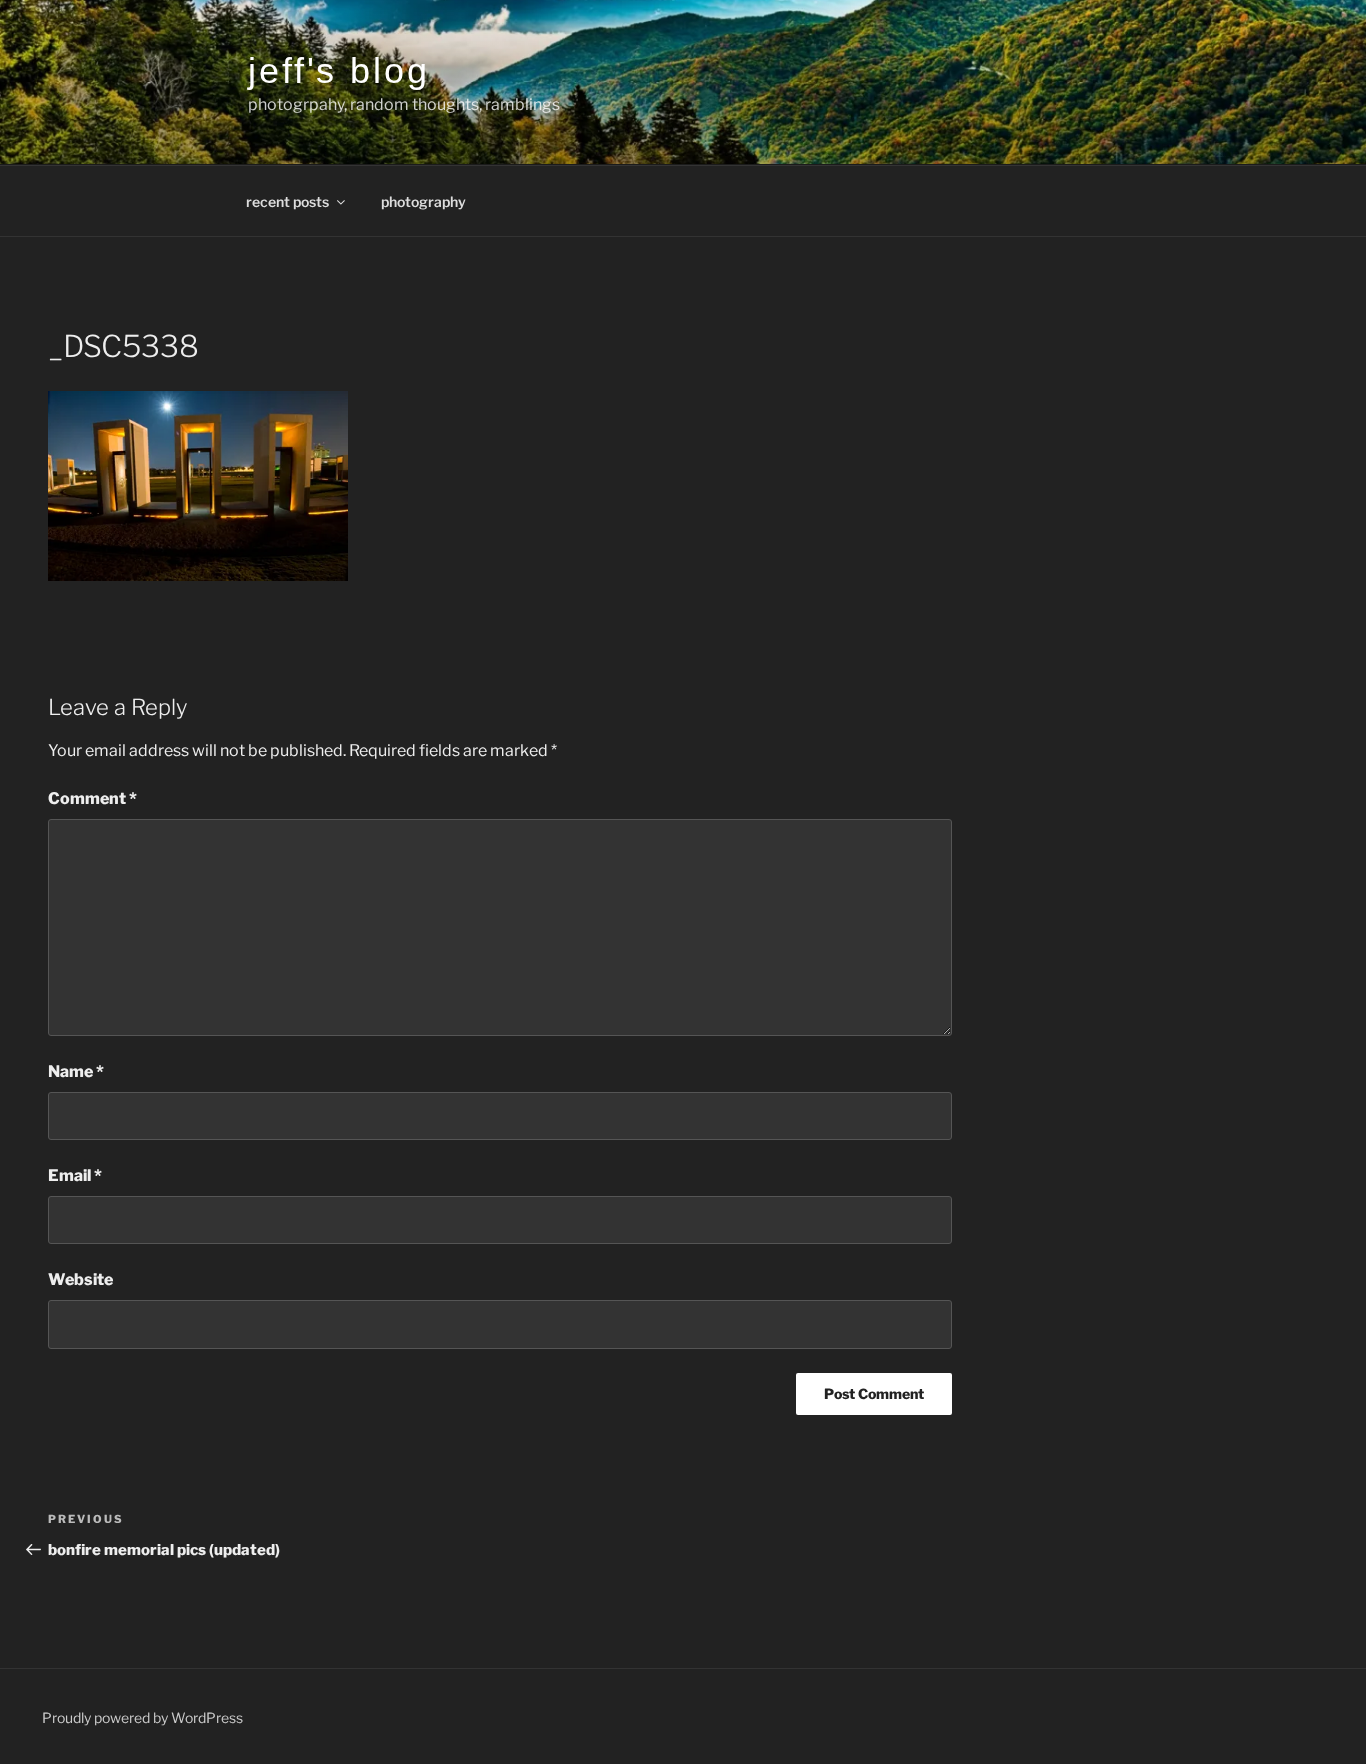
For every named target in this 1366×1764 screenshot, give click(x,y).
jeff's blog (339, 70)
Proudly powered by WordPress (142, 1717)
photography (423, 201)
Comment (92, 798)
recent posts (287, 201)
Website (80, 1279)
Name (76, 1071)
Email (75, 1175)
